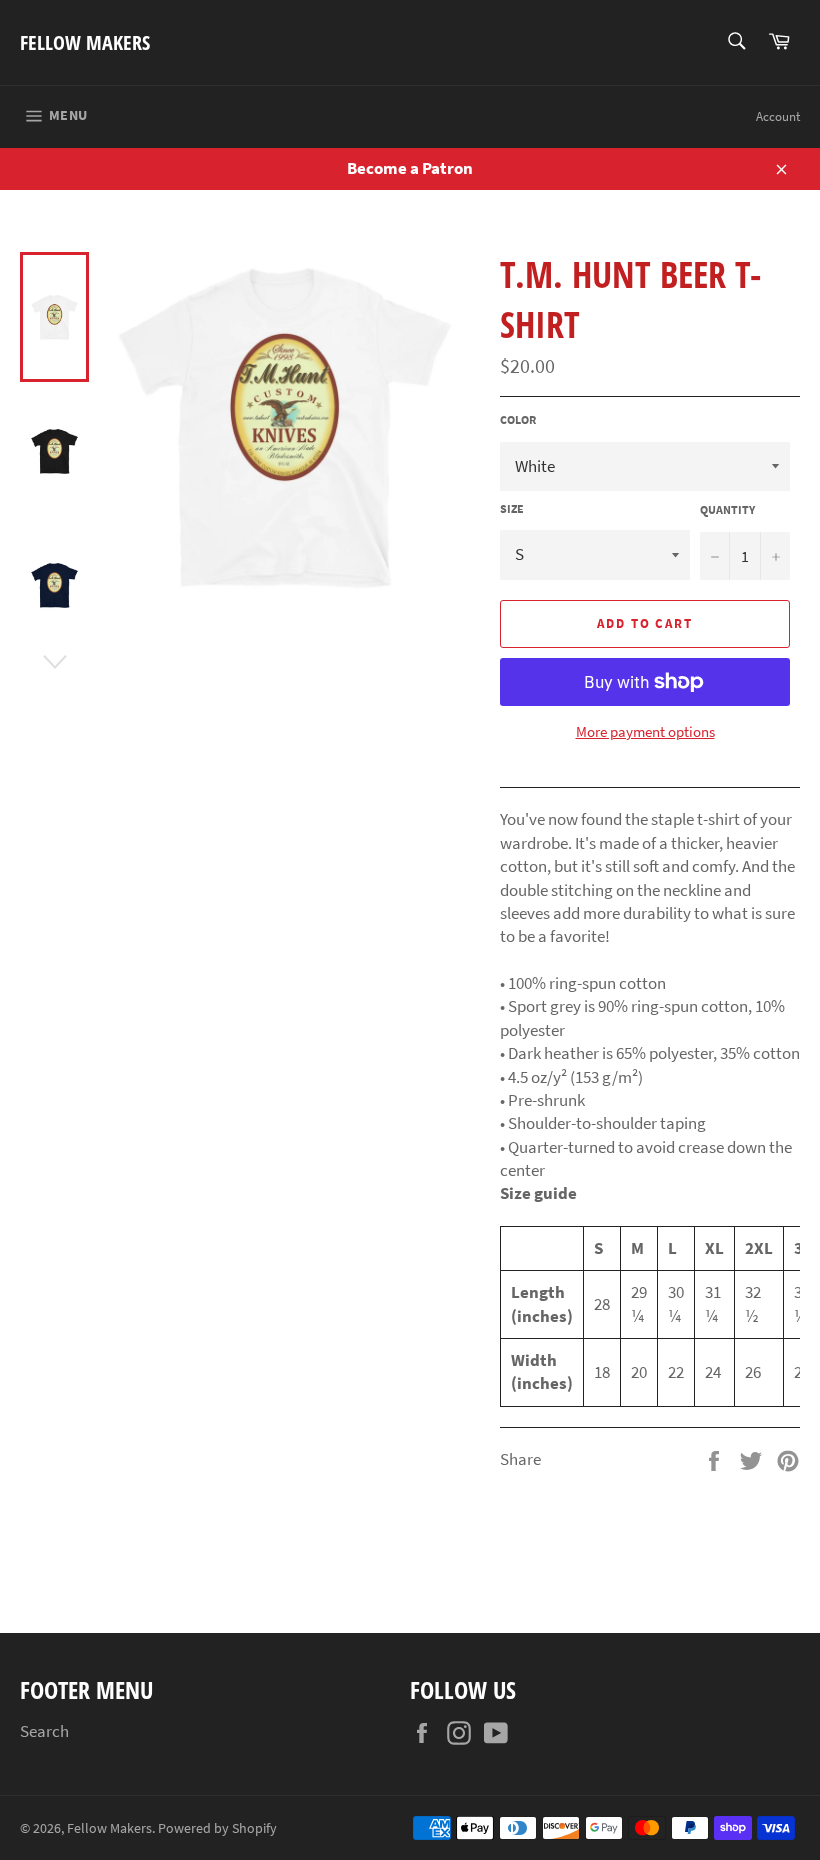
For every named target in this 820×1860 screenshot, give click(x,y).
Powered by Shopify (217, 1828)
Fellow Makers (85, 42)
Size (512, 508)
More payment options (645, 731)
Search (44, 1731)
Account (778, 116)
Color (518, 419)
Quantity (727, 509)
